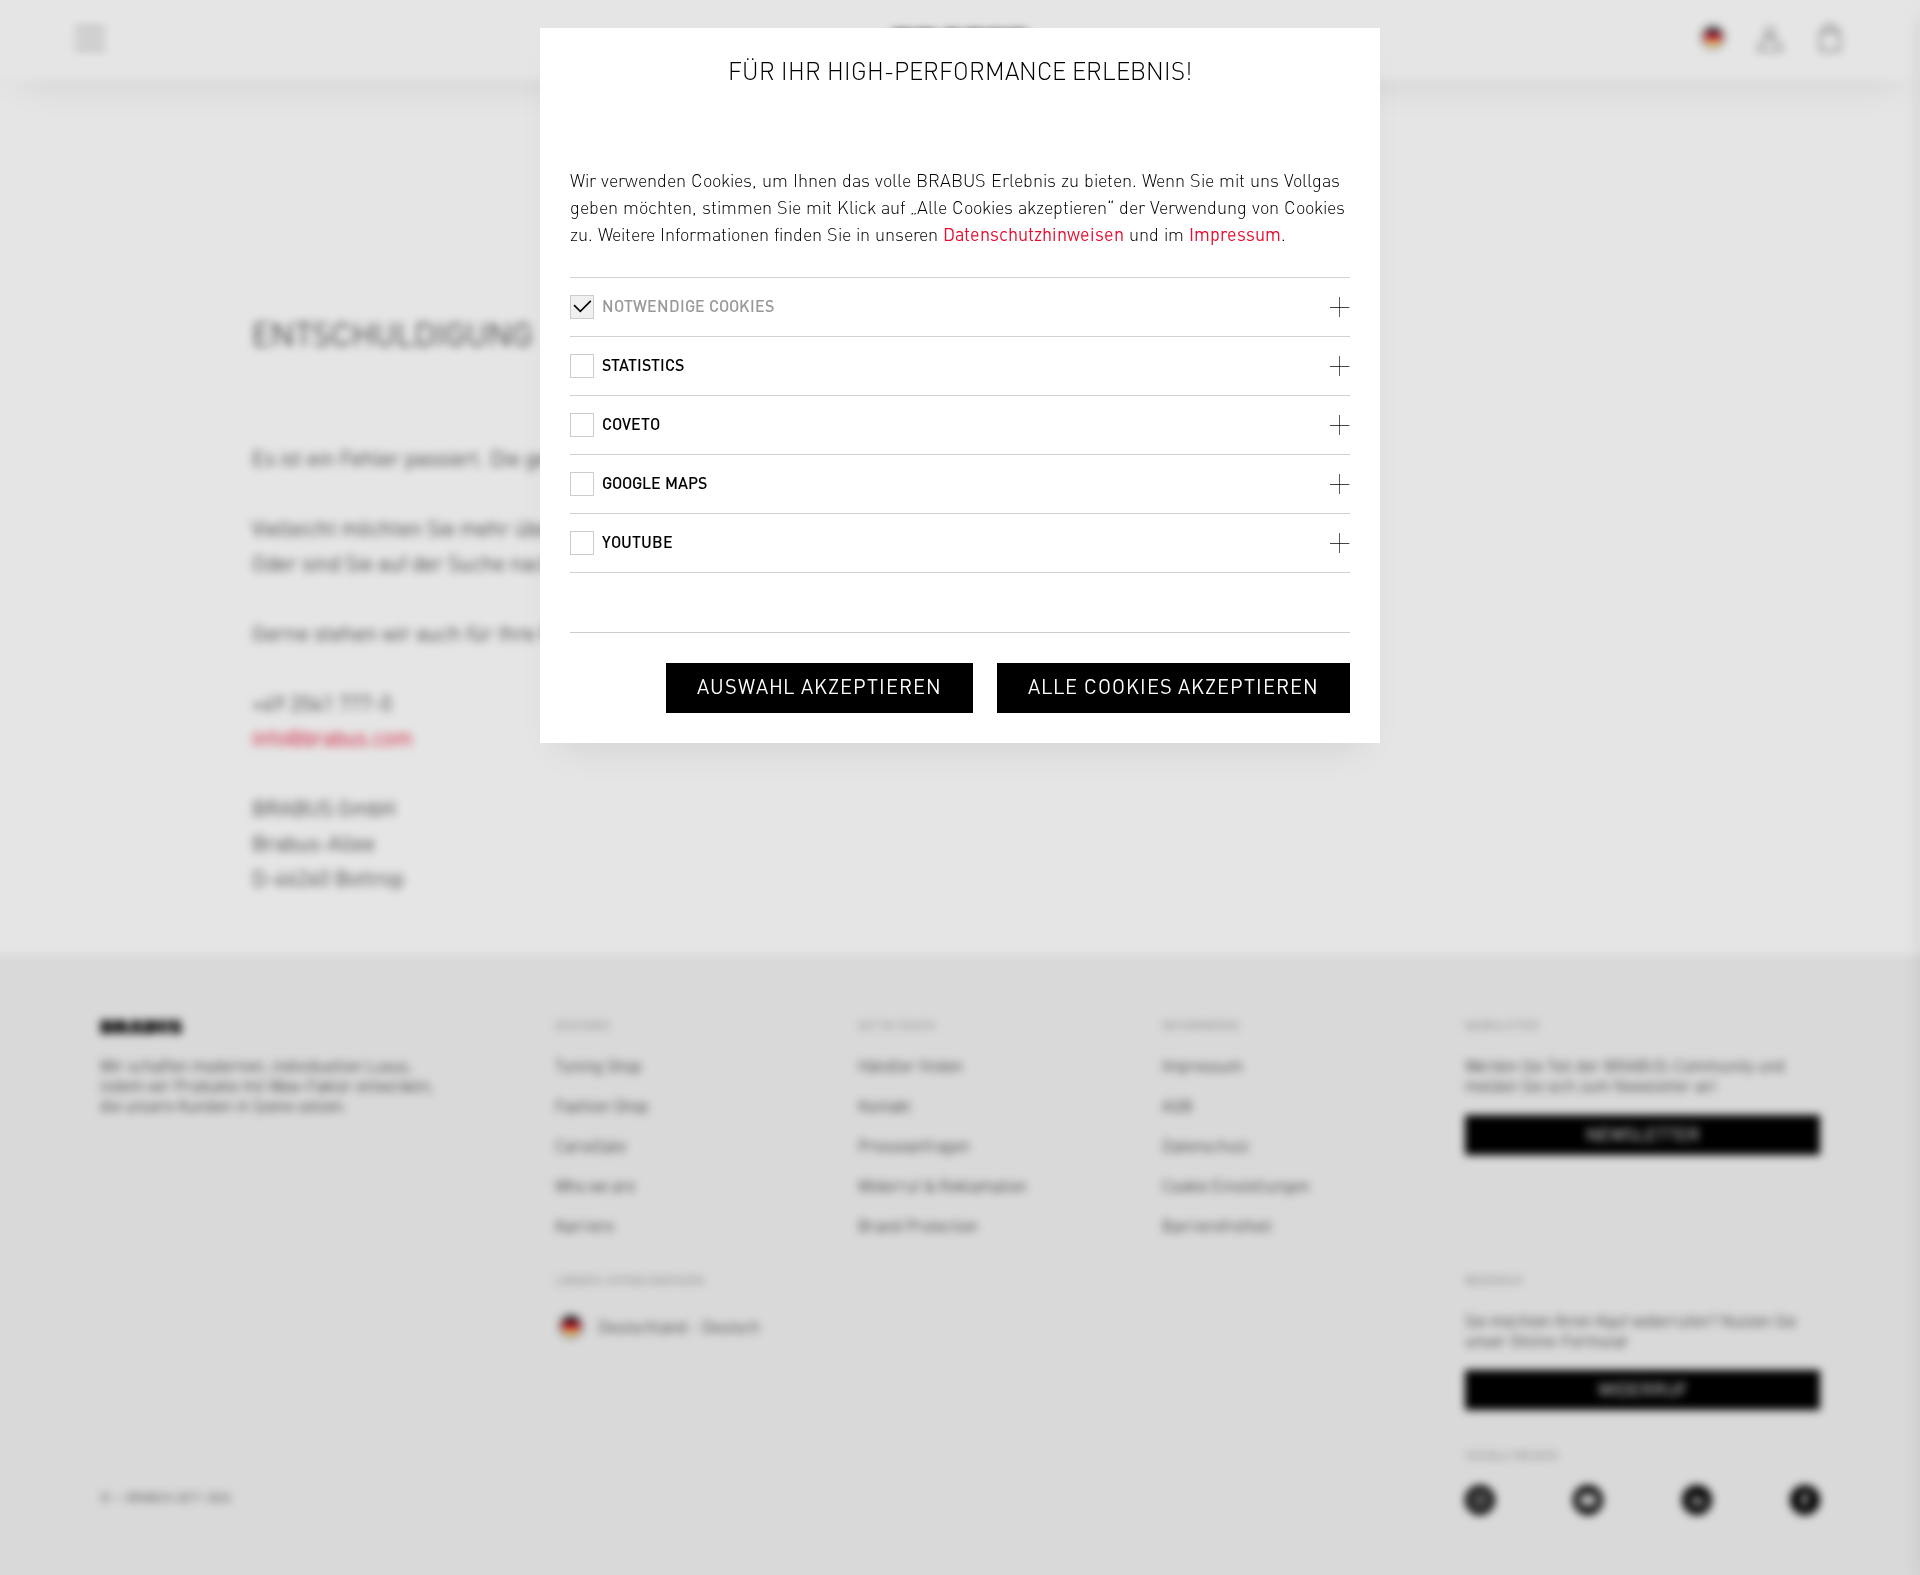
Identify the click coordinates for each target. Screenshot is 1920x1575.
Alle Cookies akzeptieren (1173, 685)
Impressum (1235, 233)
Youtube (637, 541)
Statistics (643, 364)
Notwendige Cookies (688, 305)
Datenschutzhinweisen (1033, 233)
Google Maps (654, 482)
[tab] (960, 306)
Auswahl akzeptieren (819, 685)
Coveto (631, 423)
